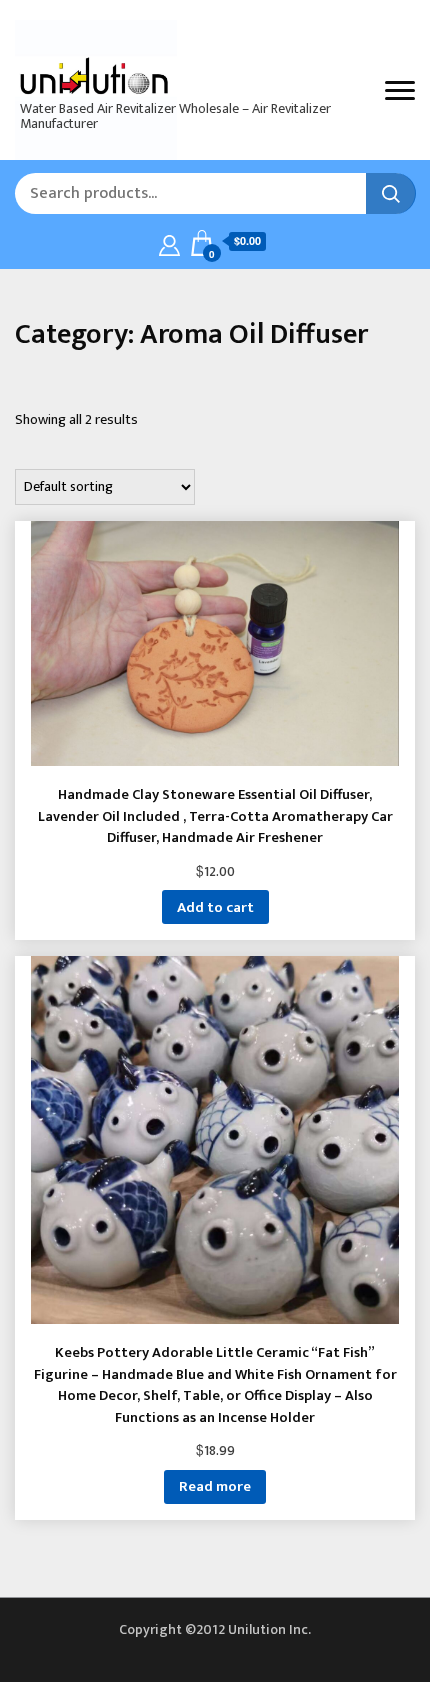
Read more (215, 1486)
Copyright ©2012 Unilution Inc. (215, 1629)
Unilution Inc (89, 74)
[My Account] (169, 243)
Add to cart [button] (215, 907)
